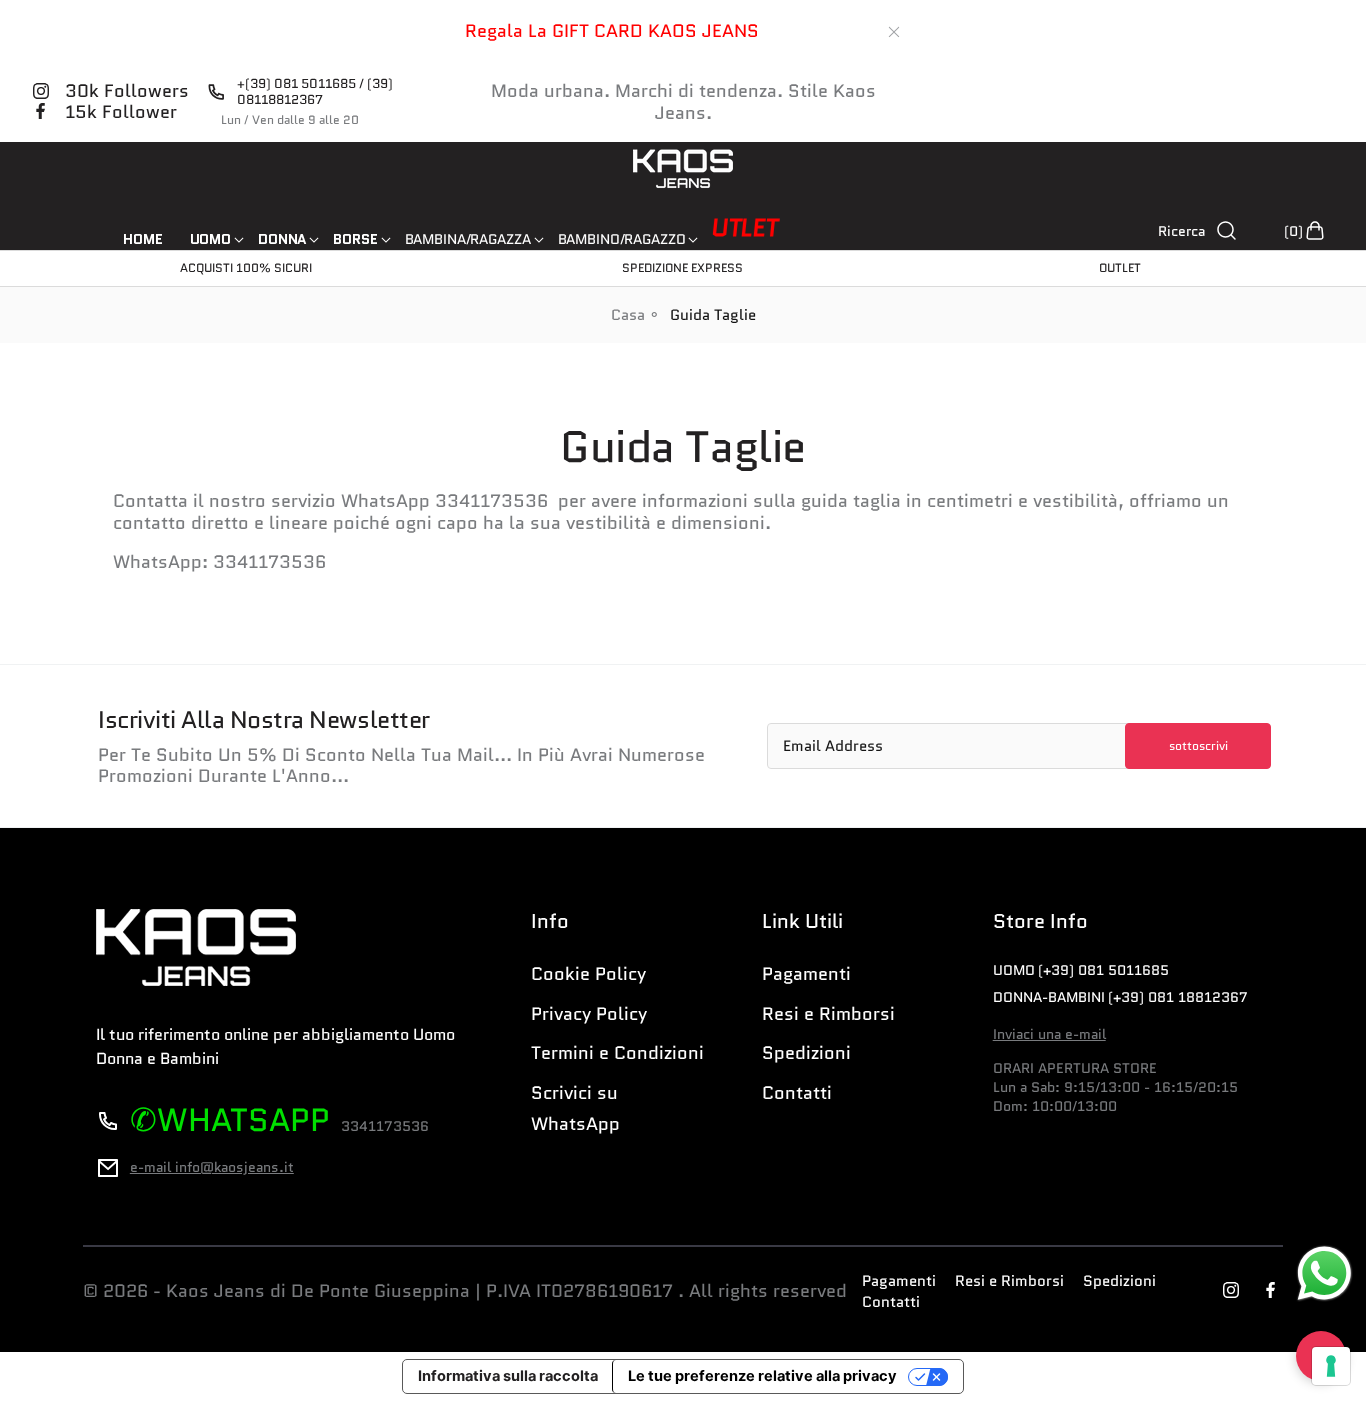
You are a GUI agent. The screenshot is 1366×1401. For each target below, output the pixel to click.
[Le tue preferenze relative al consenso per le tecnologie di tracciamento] (1331, 1366)
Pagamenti (806, 974)
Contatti (797, 1093)
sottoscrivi (1198, 745)
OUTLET (1120, 268)
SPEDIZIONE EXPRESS (682, 268)
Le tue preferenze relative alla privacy (762, 1376)
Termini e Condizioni (617, 1053)
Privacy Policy (589, 1014)
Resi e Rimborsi (828, 1014)
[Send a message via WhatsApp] (1324, 1273)
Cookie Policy (588, 974)
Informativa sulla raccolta (508, 1376)
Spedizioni (806, 1053)
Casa (628, 315)
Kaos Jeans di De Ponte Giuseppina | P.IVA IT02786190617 (419, 1292)
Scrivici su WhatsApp (575, 1108)
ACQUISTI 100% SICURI (246, 268)
